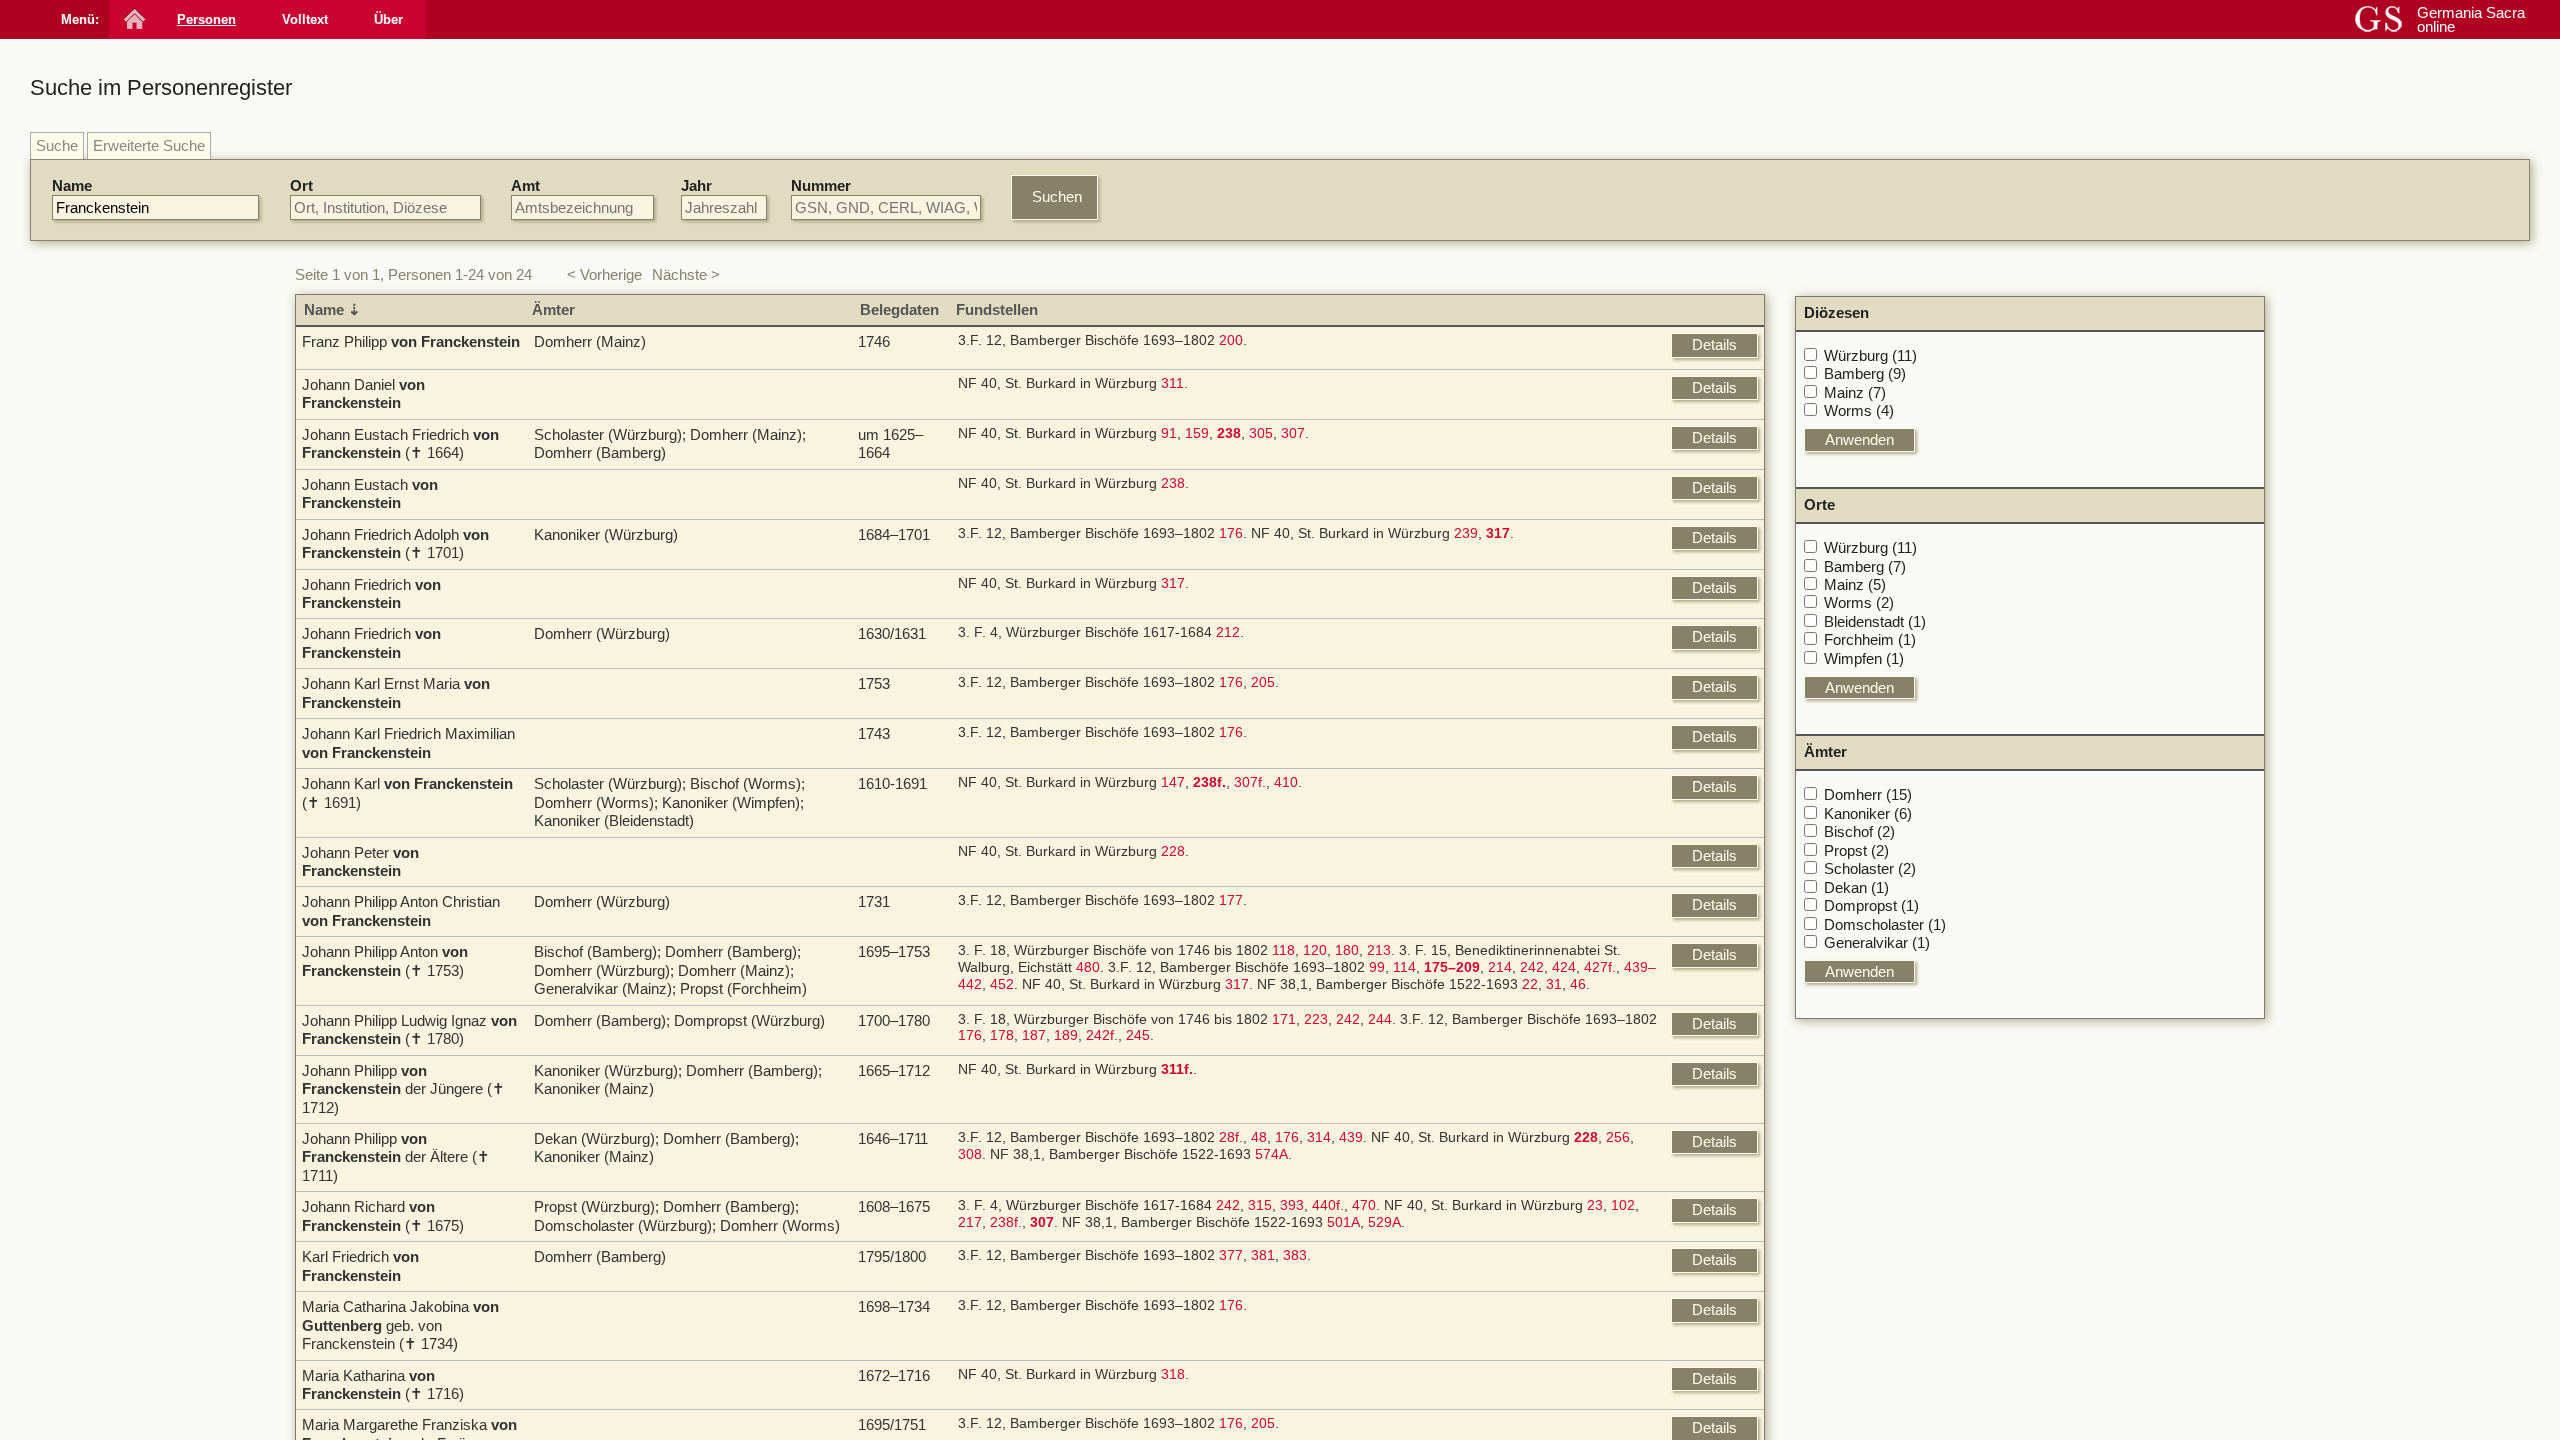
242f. (1102, 1035)
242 (1532, 967)
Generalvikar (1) (1877, 942)
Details (1714, 344)
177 (1231, 900)
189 (1066, 1035)
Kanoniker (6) (1868, 813)
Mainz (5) (1855, 584)
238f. (1006, 1222)
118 (1283, 950)
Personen (206, 19)
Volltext (305, 19)
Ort (301, 185)
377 (1231, 1255)
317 (1173, 583)
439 (1351, 1137)
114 (1404, 967)
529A (1384, 1222)
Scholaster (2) (1870, 868)
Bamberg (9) (1865, 373)
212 (1228, 632)
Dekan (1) (1856, 887)
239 (1466, 533)
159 (1197, 433)
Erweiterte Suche (149, 145)
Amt (525, 185)
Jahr (696, 185)
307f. (1250, 782)
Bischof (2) (1859, 831)
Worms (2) (1859, 602)
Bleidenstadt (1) (1875, 621)
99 (1377, 967)
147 (1173, 782)
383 (1295, 1255)
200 (1231, 340)
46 (1578, 984)
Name (72, 185)
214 (1500, 967)
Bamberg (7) (1865, 566)
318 (1173, 1374)
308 (970, 1154)
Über (388, 19)
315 (1260, 1205)
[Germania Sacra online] (132, 19)
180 (1347, 950)
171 (1284, 1019)
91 (1169, 433)
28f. (1231, 1137)
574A (1271, 1154)
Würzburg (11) (1870, 355)
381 (1263, 1255)
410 (1286, 782)
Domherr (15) (1868, 794)
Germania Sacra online (2471, 19)
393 (1292, 1205)
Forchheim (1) (1870, 639)
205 (1263, 682)
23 (1595, 1205)
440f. (1328, 1205)
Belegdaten (899, 309)
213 (1379, 950)
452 (1002, 984)
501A (1343, 1222)
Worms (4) (1859, 410)
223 (1316, 1019)
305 (1261, 433)
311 (1172, 383)
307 (1293, 433)
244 (1380, 1019)
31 (1554, 984)
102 (1623, 1205)
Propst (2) (1856, 850)
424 (1564, 967)
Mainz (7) (1855, 392)
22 (1530, 984)
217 (970, 1222)
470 (1364, 1205)
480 (1088, 967)
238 (1173, 483)
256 (1618, 1137)
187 (1034, 1035)
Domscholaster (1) (1885, 924)
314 (1319, 1137)
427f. (1600, 967)
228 (1173, 851)
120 (1315, 950)
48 (1259, 1137)
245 (1138, 1035)
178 (1002, 1035)
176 (1231, 533)
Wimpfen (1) (1864, 658)
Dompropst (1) (1871, 905)
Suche (57, 145)
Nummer (821, 185)
